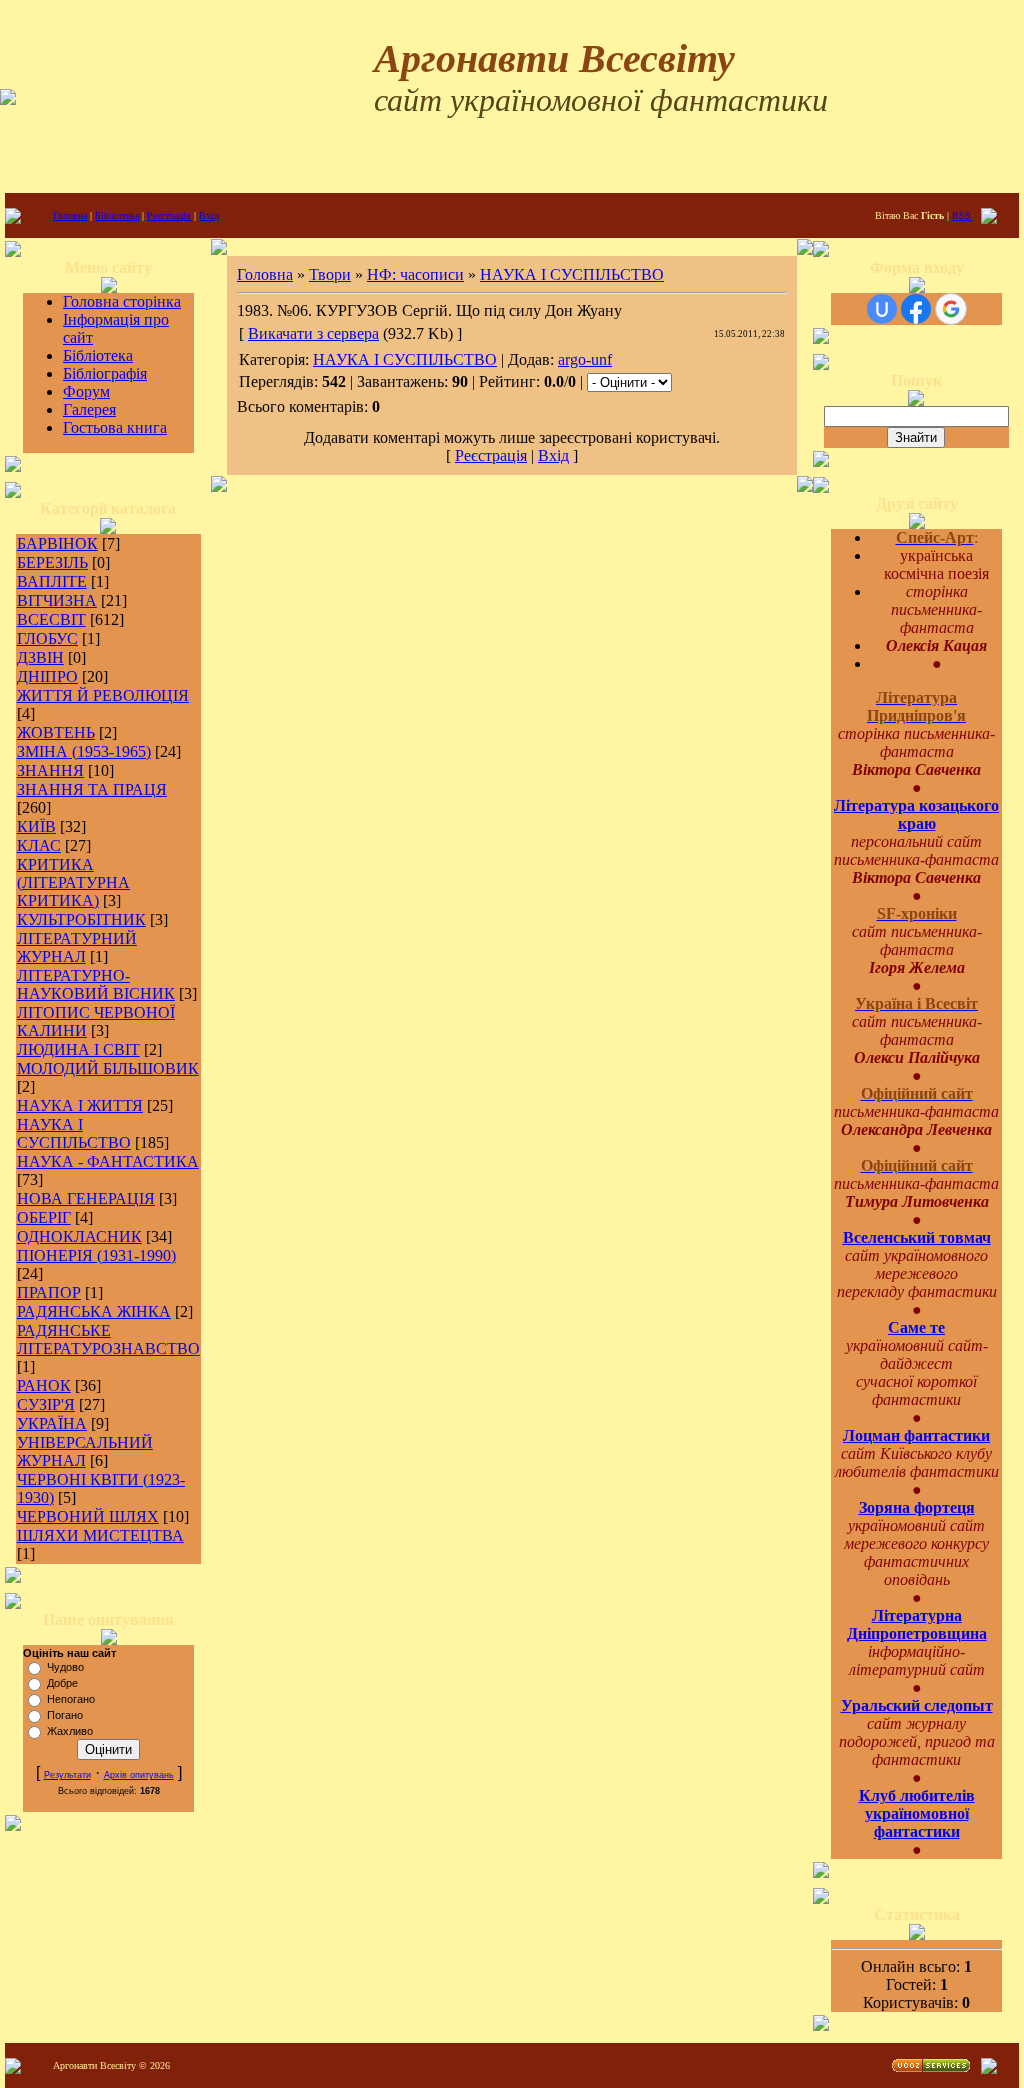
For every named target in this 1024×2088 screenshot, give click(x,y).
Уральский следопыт (917, 1705)
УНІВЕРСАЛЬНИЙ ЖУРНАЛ (85, 1451)
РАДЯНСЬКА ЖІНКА (94, 1311)
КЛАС (39, 845)
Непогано (71, 1699)
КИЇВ (36, 826)
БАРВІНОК (57, 543)
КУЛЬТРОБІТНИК (81, 919)
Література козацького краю (916, 814)
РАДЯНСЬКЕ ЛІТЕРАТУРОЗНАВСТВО (108, 1339)
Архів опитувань (139, 1775)
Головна (70, 215)
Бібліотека (117, 215)
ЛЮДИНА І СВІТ (78, 1049)
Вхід (209, 215)
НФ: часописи (415, 274)
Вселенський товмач (917, 1237)
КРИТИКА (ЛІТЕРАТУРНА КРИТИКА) (73, 882)
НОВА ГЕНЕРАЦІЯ (86, 1198)
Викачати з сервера (313, 333)
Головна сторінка (122, 301)
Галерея (89, 409)
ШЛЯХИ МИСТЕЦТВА (100, 1535)
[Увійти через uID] (882, 309)
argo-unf (585, 359)
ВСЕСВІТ (51, 619)
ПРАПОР (49, 1292)
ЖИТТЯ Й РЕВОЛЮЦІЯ (103, 695)
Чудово (65, 1667)
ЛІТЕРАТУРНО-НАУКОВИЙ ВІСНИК (96, 984)
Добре (62, 1683)
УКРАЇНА (52, 1423)
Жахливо (70, 1731)
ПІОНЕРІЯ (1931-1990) (96, 1255)
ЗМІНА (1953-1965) (84, 751)
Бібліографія (105, 373)
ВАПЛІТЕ (52, 581)
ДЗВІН (40, 657)
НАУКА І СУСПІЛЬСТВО (74, 1133)
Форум (86, 391)
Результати (67, 1775)
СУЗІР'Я (46, 1404)
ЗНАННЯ (50, 770)
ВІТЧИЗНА (57, 600)
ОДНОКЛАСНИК (79, 1236)
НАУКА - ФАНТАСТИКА (108, 1161)
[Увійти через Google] (951, 309)
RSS (961, 215)
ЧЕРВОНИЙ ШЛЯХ (88, 1516)
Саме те (916, 1327)
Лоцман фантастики (916, 1435)
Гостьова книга (115, 427)
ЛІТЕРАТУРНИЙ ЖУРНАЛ (77, 947)
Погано (65, 1715)
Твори (330, 274)
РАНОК (44, 1385)
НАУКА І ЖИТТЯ (80, 1105)
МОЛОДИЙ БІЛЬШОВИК (108, 1068)
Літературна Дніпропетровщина (917, 1624)
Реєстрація (169, 215)
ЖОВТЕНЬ (56, 732)
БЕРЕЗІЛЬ (52, 562)
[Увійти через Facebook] (916, 309)
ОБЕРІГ (44, 1217)
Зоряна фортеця (917, 1507)
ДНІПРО (47, 676)
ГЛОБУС (47, 638)
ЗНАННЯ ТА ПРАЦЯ (92, 789)
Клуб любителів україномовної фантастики (917, 1813)
